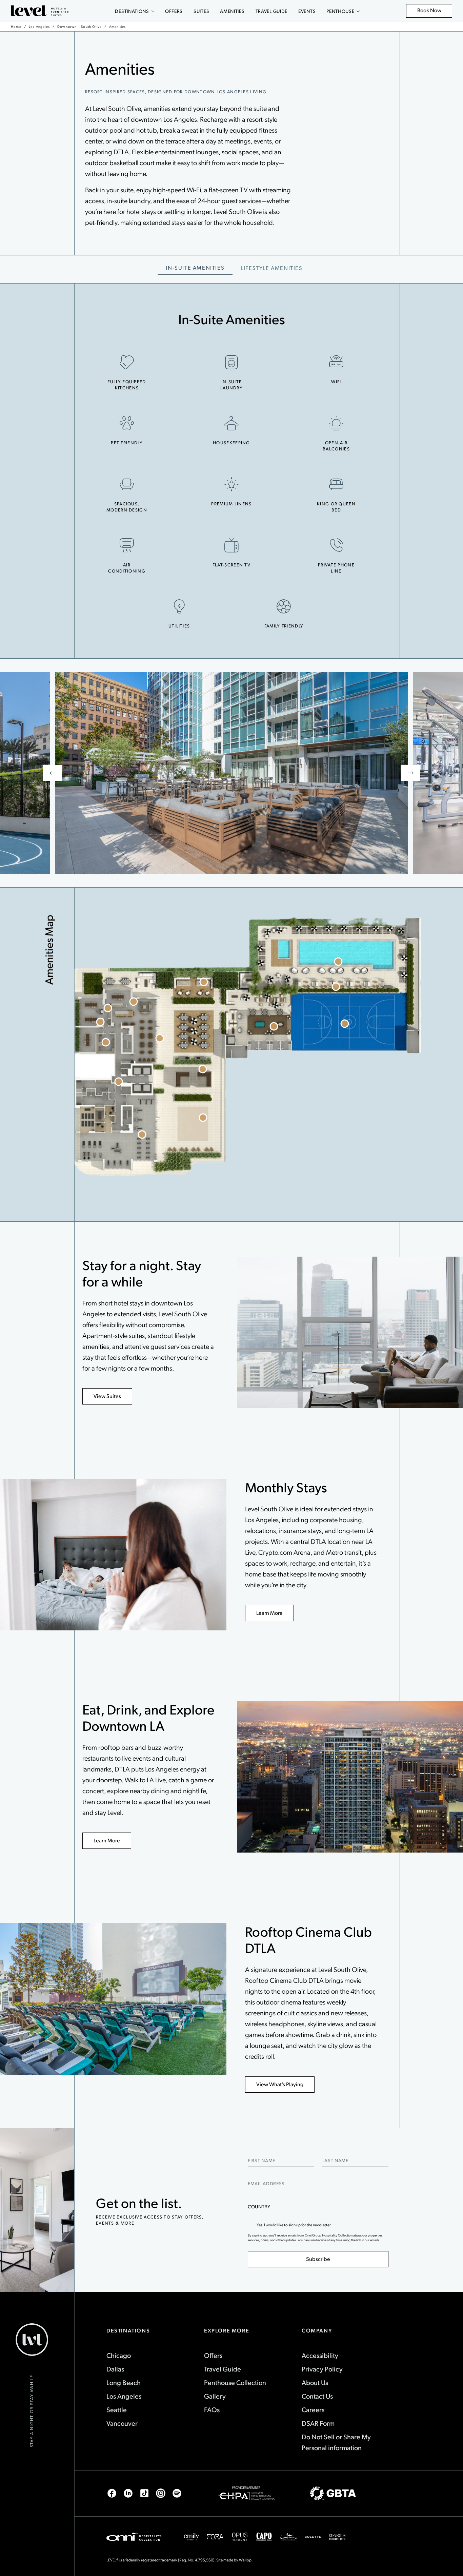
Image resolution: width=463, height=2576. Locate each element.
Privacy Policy (322, 2369)
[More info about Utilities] (179, 606)
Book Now (433, 12)
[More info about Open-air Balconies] (336, 423)
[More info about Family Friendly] (284, 606)
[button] (160, 1038)
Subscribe (318, 2259)
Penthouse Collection (235, 2382)
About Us (315, 2382)
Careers (313, 2409)
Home (16, 26)
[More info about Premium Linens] (231, 484)
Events (307, 11)
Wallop (245, 2560)
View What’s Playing (280, 2084)
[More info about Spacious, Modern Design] (127, 484)
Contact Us (317, 2396)
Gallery (215, 2396)
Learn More (269, 1613)
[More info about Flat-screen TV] (231, 545)
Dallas (115, 2369)
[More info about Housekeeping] (231, 423)
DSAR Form (318, 2423)
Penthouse (340, 11)
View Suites (107, 1396)
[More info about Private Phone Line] (336, 545)
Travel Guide (271, 11)
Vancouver (122, 2423)
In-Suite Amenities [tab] (195, 267)
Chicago (119, 2355)
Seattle (117, 2409)
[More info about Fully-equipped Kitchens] (127, 362)
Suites (201, 11)
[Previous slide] (52, 773)
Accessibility (320, 2355)
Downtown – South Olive (79, 26)
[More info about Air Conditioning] (127, 545)
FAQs (212, 2409)
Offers (174, 11)
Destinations (132, 11)
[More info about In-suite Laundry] (231, 362)
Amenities (232, 11)
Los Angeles (39, 26)
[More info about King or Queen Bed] (336, 484)
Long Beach (124, 2382)
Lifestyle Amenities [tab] (271, 268)
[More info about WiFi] (336, 362)
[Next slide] (411, 773)
